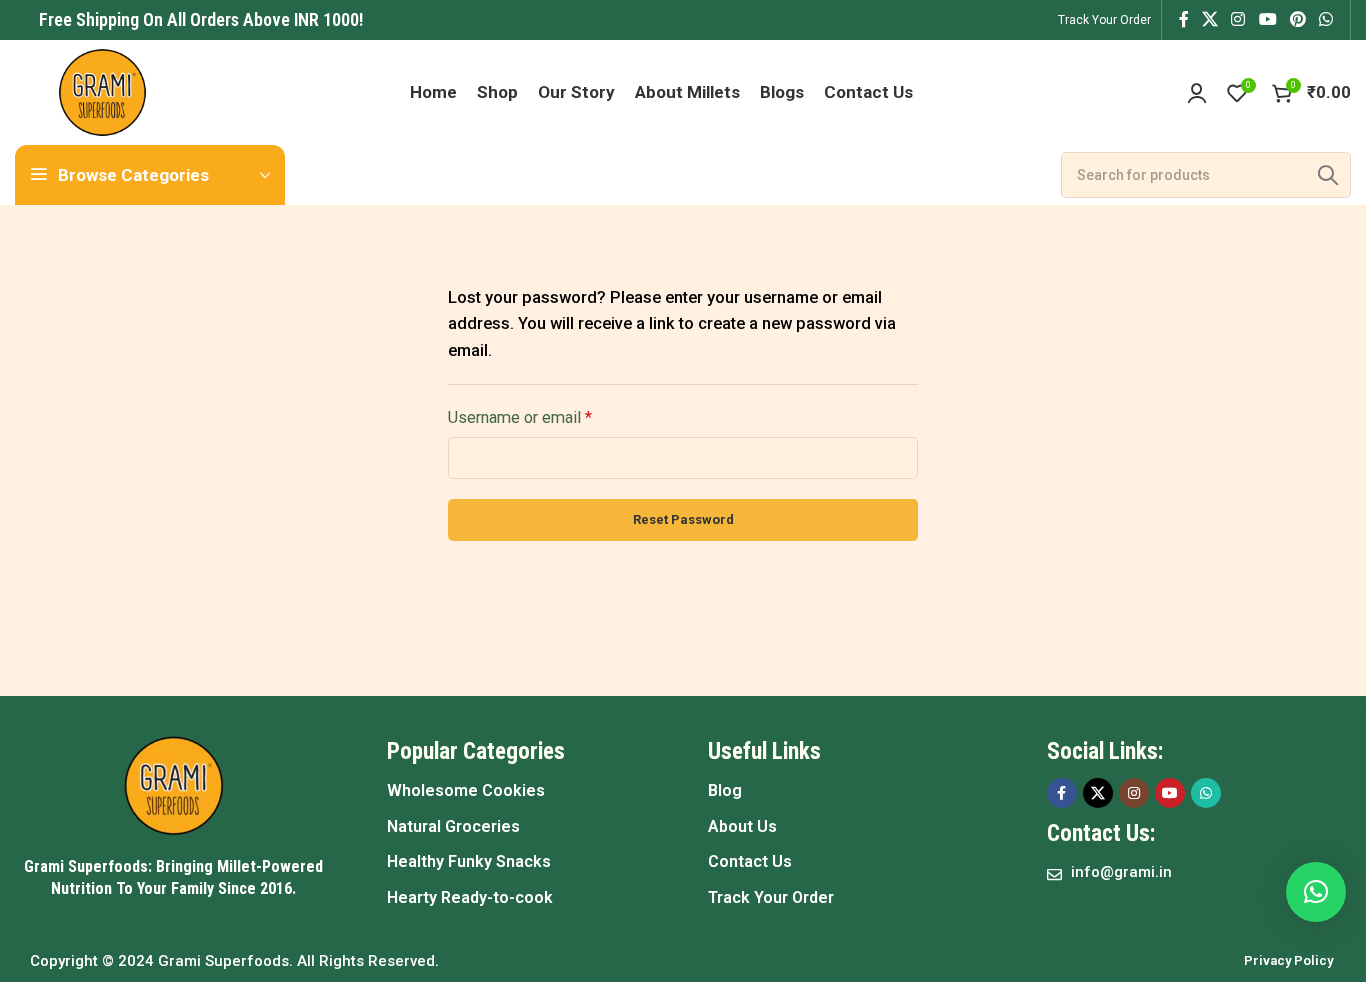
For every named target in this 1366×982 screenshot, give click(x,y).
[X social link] (1209, 19)
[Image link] (174, 785)
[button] (1316, 892)
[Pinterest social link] (1297, 19)
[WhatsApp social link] (1326, 19)
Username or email (520, 417)
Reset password (683, 519)
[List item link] (527, 791)
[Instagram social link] (1238, 19)
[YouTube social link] (1267, 19)
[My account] (1197, 93)
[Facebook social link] (1183, 19)
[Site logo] (102, 91)
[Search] (1328, 175)
